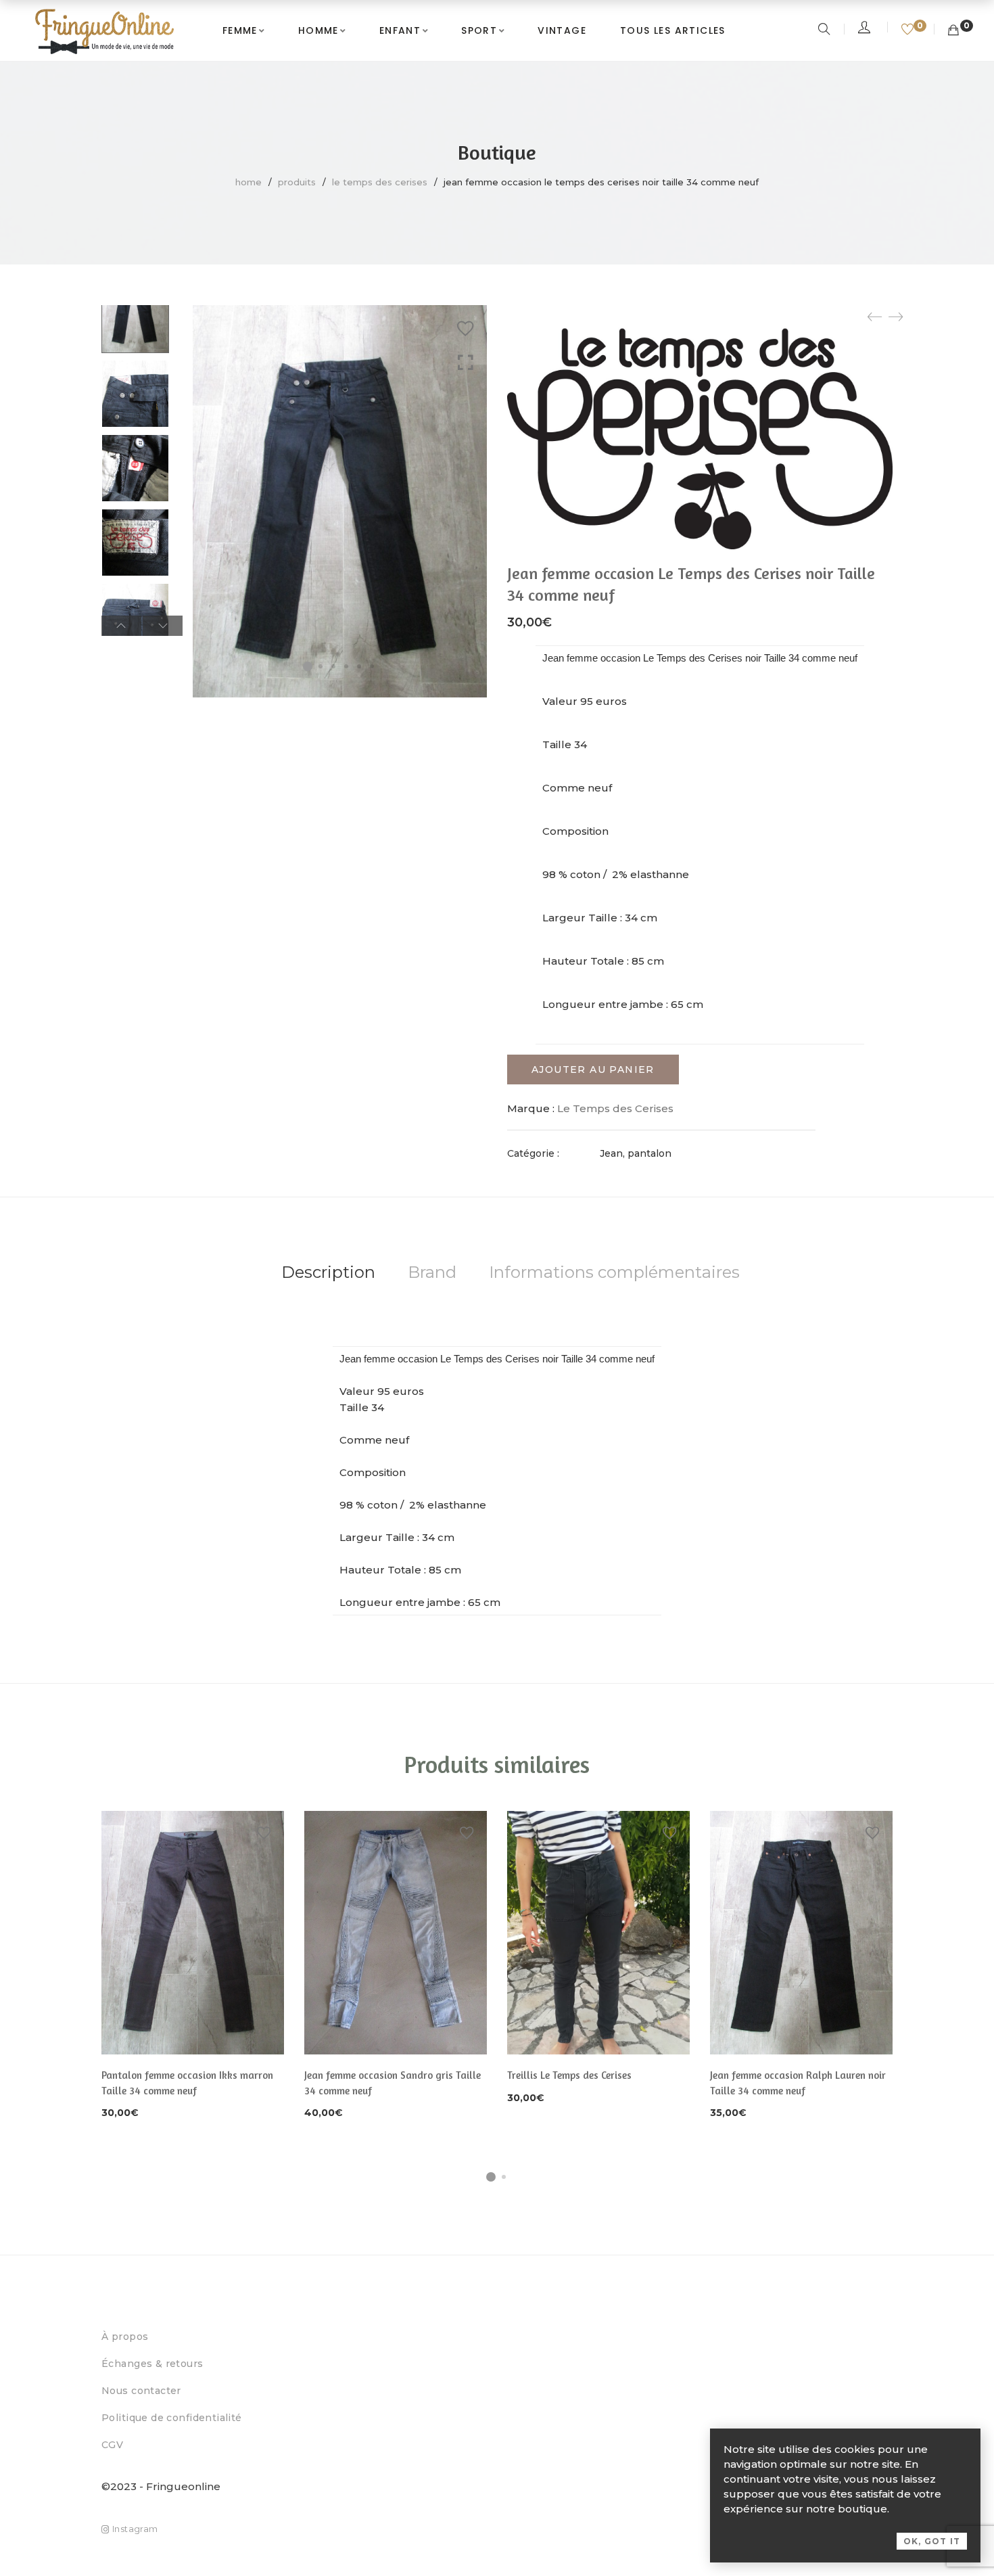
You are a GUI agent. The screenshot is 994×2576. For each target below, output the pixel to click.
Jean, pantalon (636, 1153)
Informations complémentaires (614, 1272)
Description (328, 1272)
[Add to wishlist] (465, 329)
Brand (432, 1272)
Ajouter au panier (593, 1069)
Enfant (400, 30)
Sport (479, 30)
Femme (240, 30)
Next (163, 626)
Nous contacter (141, 2391)
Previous (121, 626)
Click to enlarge (466, 363)
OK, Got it (932, 2541)
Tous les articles (673, 30)
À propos (125, 2337)
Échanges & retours (152, 2364)
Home (249, 182)
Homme (318, 30)
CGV (112, 2445)
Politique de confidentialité (172, 2418)
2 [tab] (504, 2177)
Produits (297, 182)
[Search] (826, 30)
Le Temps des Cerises (380, 182)
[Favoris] (909, 30)
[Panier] (953, 30)
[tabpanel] (193, 1966)
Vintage (562, 30)
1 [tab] (491, 2177)
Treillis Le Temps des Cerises (569, 2075)
